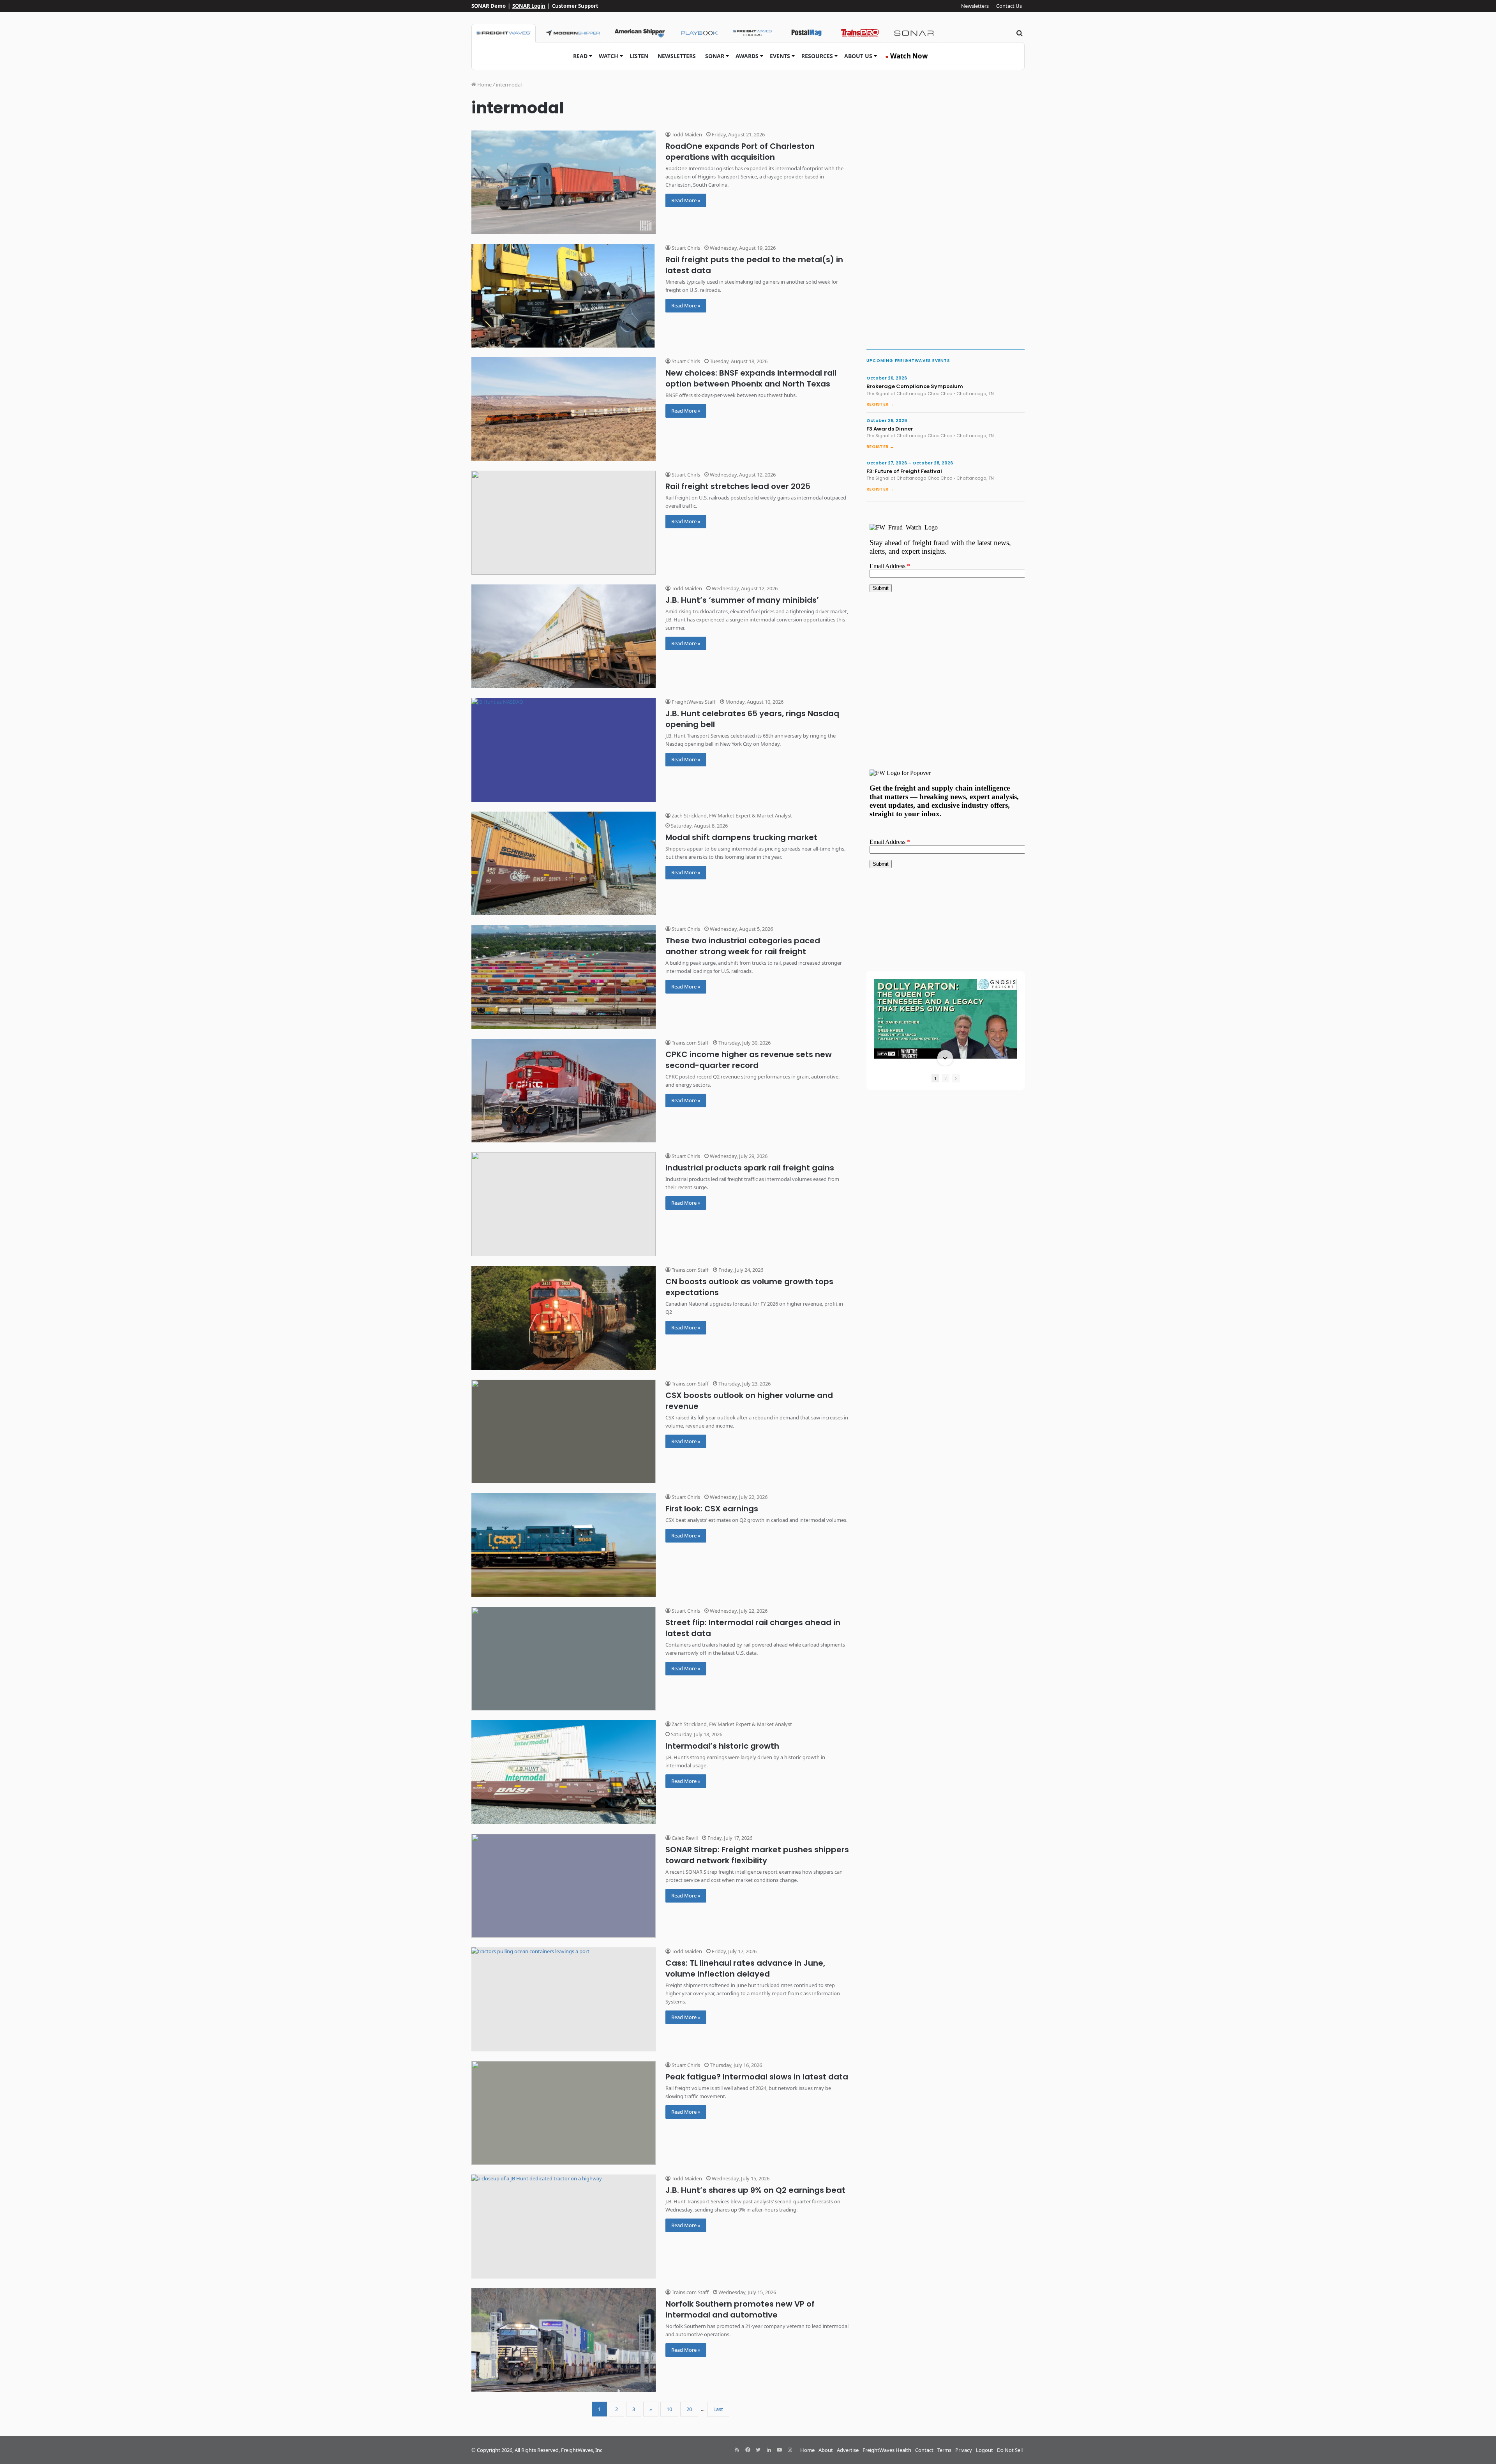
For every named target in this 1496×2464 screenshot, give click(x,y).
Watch (609, 56)
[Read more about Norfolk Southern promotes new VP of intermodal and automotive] (564, 2340)
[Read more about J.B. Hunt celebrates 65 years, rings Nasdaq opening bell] (564, 750)
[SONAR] (914, 33)
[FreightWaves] (504, 33)
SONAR (715, 56)
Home (484, 85)
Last (718, 2409)
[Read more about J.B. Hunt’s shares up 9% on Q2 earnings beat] (564, 2227)
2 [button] (946, 1078)
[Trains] (860, 33)
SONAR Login (529, 6)
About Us (858, 56)
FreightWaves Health (887, 2450)
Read (580, 56)
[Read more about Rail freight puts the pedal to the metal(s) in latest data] (564, 296)
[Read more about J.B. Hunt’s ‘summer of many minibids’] (564, 636)
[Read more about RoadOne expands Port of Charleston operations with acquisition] (564, 182)
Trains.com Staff (690, 1043)
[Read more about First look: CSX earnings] (564, 1545)
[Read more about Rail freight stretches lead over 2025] (564, 523)
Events (780, 56)
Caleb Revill (684, 1838)
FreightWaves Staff (693, 702)
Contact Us (1009, 6)
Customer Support (575, 6)
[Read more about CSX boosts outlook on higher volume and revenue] (564, 1432)
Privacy (964, 2450)
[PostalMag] (806, 33)
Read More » (686, 200)
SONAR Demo (489, 6)
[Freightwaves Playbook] (699, 33)
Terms (944, 2450)
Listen (639, 56)
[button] (945, 980)
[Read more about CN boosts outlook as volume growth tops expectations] (564, 1318)
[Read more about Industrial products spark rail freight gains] (564, 1204)
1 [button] (935, 1078)
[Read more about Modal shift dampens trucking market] (564, 864)
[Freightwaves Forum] (753, 33)
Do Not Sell (1010, 2450)
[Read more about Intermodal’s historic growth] (564, 1772)
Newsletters (975, 6)
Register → (880, 404)
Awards (747, 56)
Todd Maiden (686, 134)
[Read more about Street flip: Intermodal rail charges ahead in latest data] (564, 1659)
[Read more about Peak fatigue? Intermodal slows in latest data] (564, 2113)
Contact (924, 2450)
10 (669, 2409)
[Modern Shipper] (572, 33)
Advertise (848, 2450)
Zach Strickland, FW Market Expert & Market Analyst (731, 815)
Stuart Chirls (685, 248)
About (826, 2450)
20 (689, 2409)
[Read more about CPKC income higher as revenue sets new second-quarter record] (564, 1091)
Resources (817, 56)
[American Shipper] (640, 33)
